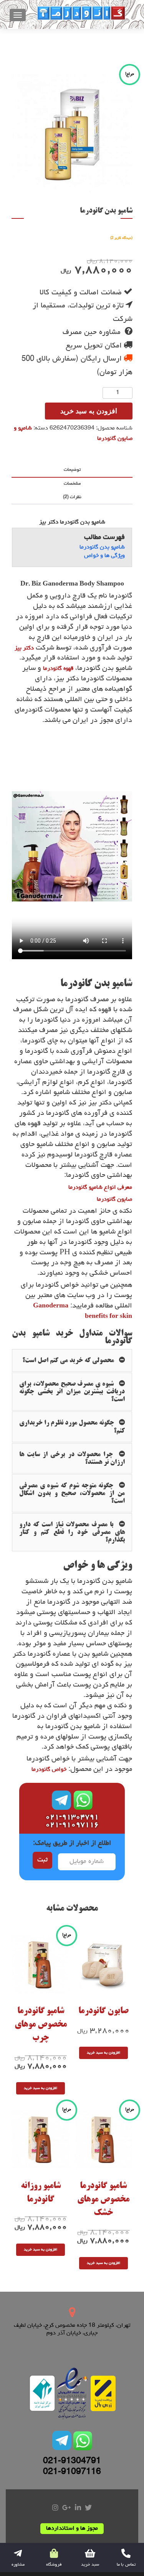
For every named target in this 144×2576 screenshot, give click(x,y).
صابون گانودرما (114, 1200)
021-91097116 (72, 2472)
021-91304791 (72, 2462)
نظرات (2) (72, 497)
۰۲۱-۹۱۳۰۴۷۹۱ (72, 1817)
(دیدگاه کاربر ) (121, 238)
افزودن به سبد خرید (89, 411)
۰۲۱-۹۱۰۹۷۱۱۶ (72, 1825)
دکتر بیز (24, 648)
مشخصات (72, 484)
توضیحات (72, 470)
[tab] (72, 471)
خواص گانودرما (49, 1770)
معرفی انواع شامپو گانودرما (100, 1188)
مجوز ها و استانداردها (72, 2529)
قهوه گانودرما (58, 669)
